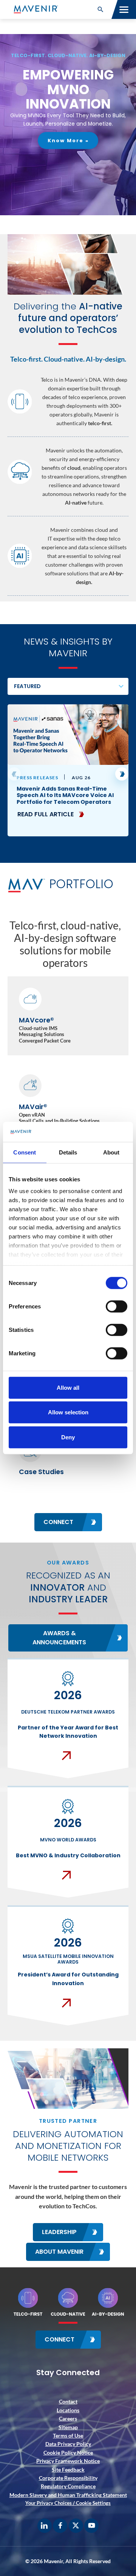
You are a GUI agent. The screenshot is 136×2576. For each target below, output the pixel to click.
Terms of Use (68, 2435)
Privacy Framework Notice (68, 2461)
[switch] (117, 1306)
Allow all (68, 1387)
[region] (68, 125)
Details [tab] (68, 1152)
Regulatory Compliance (68, 2486)
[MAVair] (68, 1102)
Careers (68, 2418)
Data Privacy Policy (68, 2444)
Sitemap (68, 2427)
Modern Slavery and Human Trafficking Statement (68, 2495)
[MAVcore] (68, 1016)
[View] (68, 770)
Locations (68, 2410)
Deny (68, 1437)
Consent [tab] (25, 1152)
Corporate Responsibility (68, 2478)
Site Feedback (68, 2470)
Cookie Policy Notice (68, 2452)
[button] (100, 9)
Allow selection (68, 1412)
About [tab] (111, 1152)
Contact (68, 2401)
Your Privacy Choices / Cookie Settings (68, 2503)
